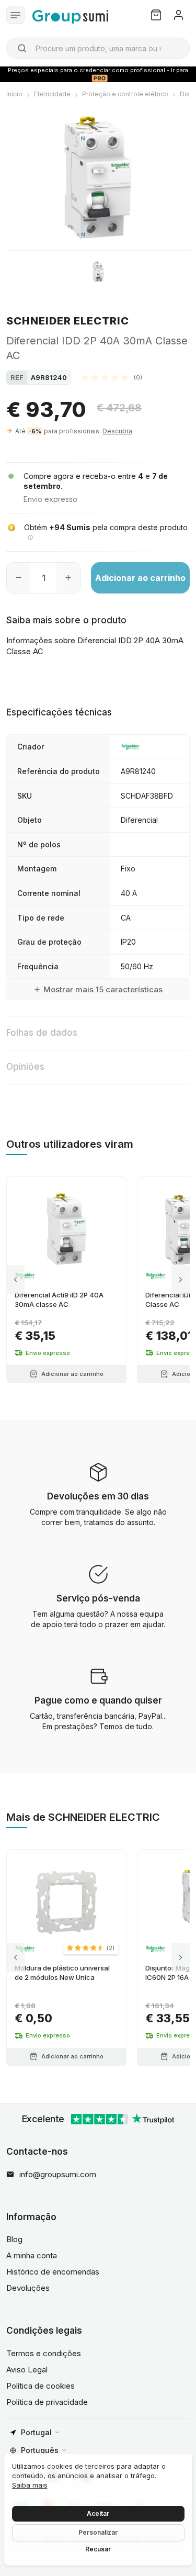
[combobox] (98, 48)
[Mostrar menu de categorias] (15, 15)
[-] (19, 578)
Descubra (117, 431)
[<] (15, 1280)
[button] (112, 377)
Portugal (36, 2432)
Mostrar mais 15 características (103, 989)
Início (14, 94)
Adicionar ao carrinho (140, 578)
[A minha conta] (178, 15)
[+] (68, 578)
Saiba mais (30, 2485)
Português (40, 2450)
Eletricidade (52, 94)
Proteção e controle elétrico (125, 94)
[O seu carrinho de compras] (156, 15)
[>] (181, 1280)
